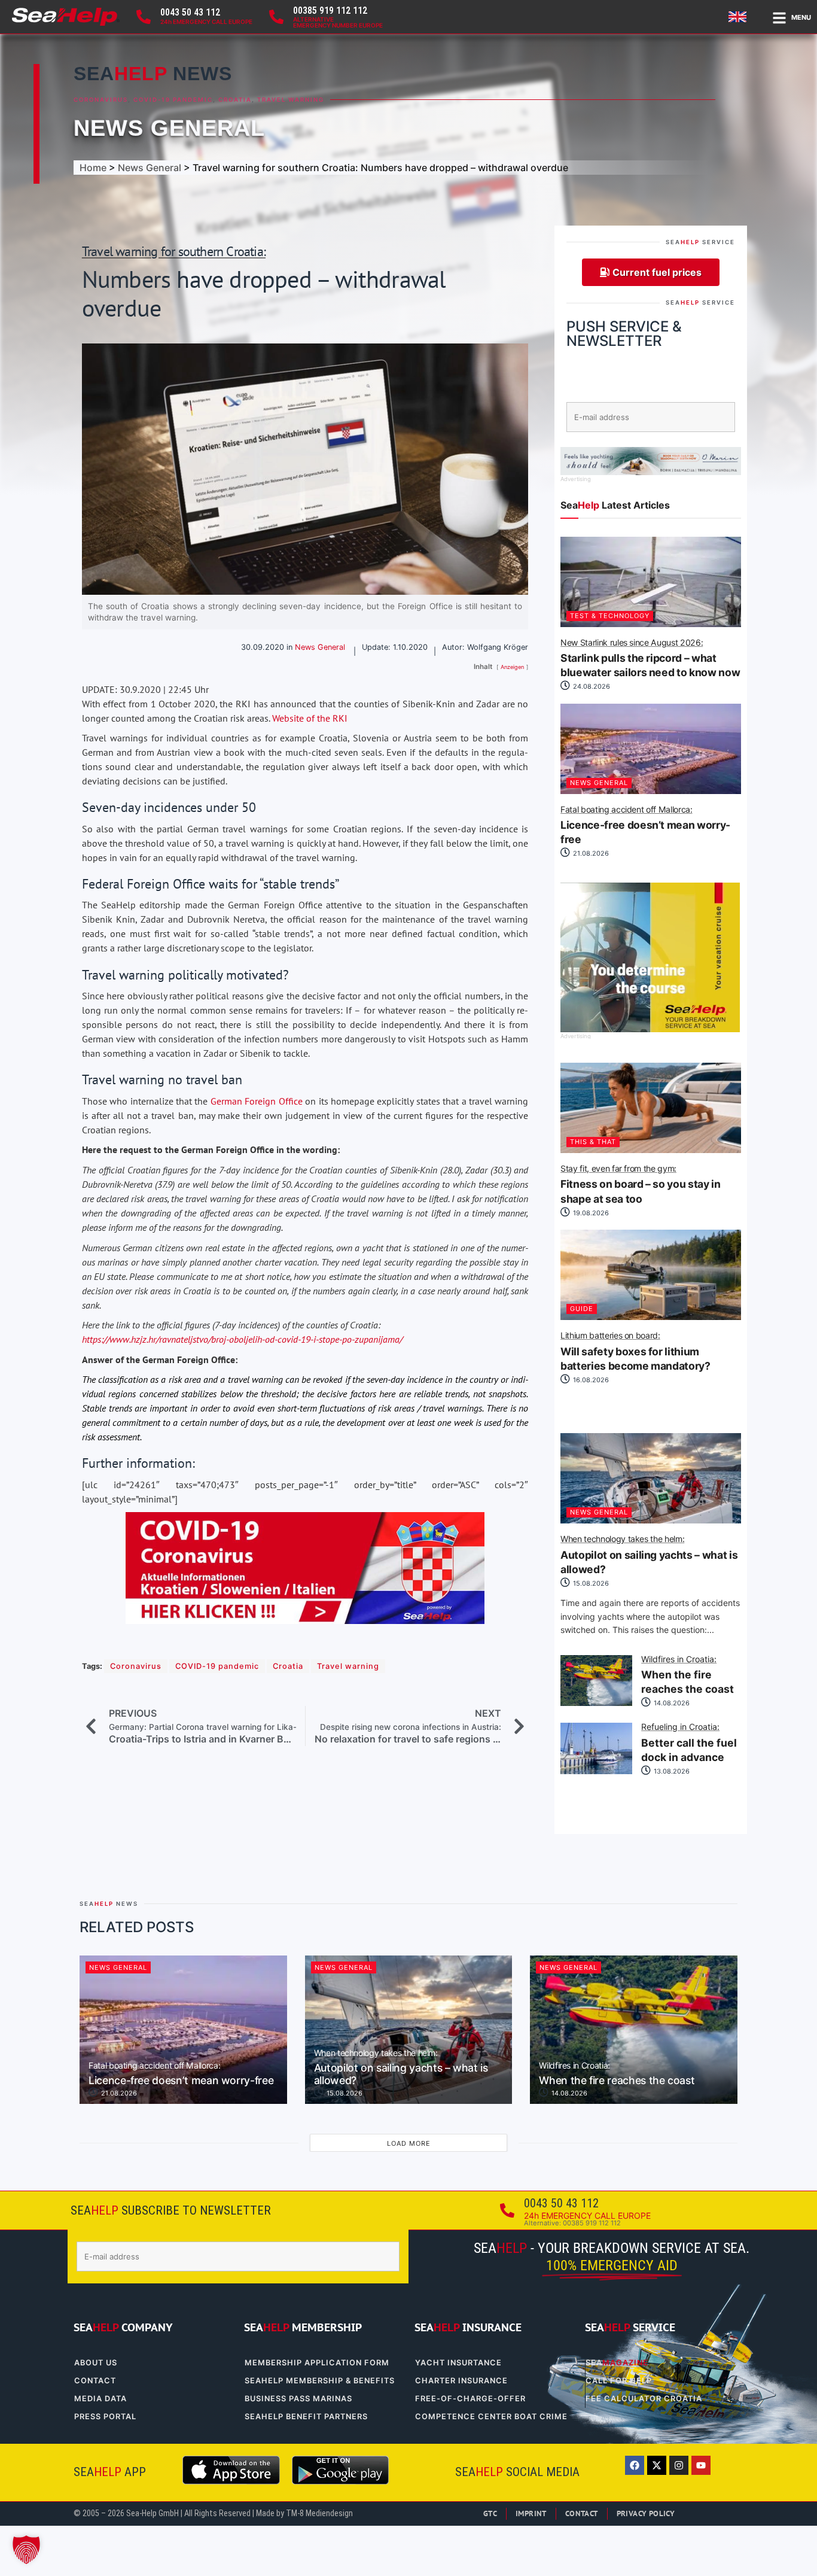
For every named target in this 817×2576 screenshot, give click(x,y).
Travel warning (291, 100)
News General (169, 128)
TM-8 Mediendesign (319, 2513)
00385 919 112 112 (330, 10)
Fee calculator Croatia (644, 2399)
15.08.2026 (590, 1583)
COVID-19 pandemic (173, 100)
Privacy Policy (646, 2513)
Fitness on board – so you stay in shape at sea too (640, 1185)
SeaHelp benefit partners (306, 2417)
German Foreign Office (257, 1101)
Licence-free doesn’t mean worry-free (645, 826)
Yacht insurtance (458, 2363)
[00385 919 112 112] (276, 17)
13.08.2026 (671, 1771)
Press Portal (105, 2417)
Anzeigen (512, 667)
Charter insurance (461, 2381)
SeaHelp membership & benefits (320, 2381)
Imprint (531, 2513)
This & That (593, 1142)
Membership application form (317, 2363)
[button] (26, 2550)
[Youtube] (701, 2465)
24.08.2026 (591, 686)
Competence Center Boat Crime (491, 2417)
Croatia (235, 100)
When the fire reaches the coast (688, 1675)
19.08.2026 (590, 1213)
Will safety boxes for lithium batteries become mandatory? (635, 1352)
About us (96, 2363)
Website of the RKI (310, 718)
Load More (409, 2143)
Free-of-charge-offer (470, 2399)
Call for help (619, 2381)
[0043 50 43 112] (144, 17)
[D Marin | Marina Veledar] (651, 472)
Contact (95, 2381)
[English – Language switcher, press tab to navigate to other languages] (739, 17)
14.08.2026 (671, 1703)
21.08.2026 (590, 853)
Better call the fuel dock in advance (689, 1743)
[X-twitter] (657, 2465)
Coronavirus (101, 100)
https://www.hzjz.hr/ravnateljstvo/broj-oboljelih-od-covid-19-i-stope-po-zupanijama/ (242, 1339)
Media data (100, 2399)
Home (93, 168)
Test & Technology (610, 616)
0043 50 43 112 (190, 12)
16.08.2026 (590, 1380)
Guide (582, 1309)
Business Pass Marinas (298, 2399)
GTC (490, 2513)
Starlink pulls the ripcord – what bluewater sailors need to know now (650, 659)
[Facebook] (635, 2465)
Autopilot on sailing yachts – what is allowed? (649, 1555)
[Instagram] (679, 2465)
